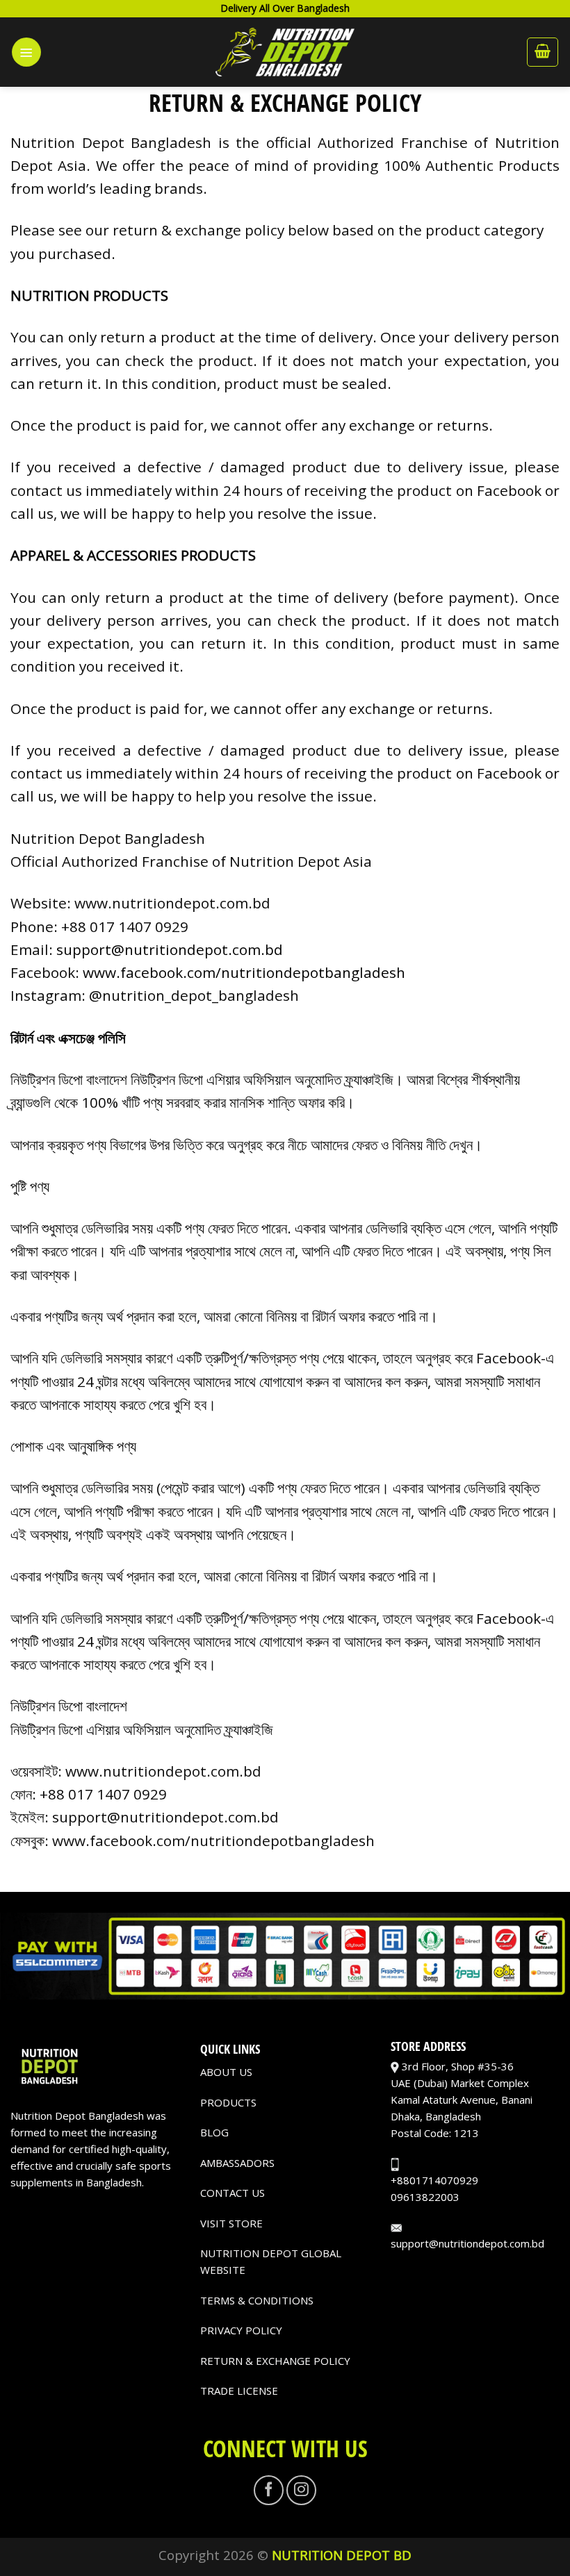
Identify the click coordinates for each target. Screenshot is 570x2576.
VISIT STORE (231, 2223)
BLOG (214, 2132)
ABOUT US (226, 2072)
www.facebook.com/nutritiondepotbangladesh (244, 972)
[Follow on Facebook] (269, 2490)
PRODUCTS (228, 2102)
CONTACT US (233, 2193)
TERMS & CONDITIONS (257, 2300)
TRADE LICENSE (239, 2391)
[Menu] (26, 52)
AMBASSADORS (237, 2163)
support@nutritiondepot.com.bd (170, 949)
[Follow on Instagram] (301, 2490)
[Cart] (543, 52)
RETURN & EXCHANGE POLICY (275, 2361)
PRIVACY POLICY (241, 2330)
